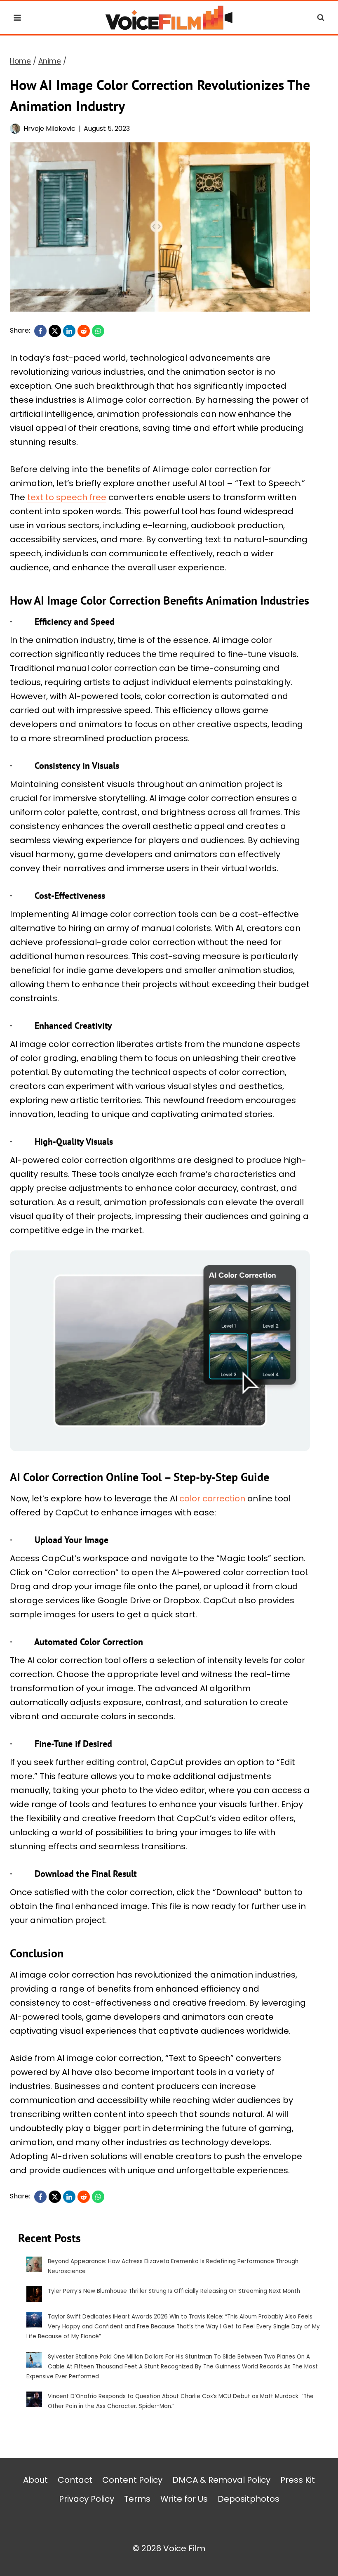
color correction (212, 1498)
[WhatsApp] (98, 331)
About (35, 2480)
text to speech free (67, 497)
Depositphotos (249, 2499)
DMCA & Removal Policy (221, 2480)
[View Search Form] (321, 18)
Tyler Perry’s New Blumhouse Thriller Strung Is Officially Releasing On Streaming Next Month (174, 2291)
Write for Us (184, 2499)
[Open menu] (18, 18)
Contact (75, 2480)
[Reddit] (84, 331)
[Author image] (15, 129)
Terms (137, 2499)
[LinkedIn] (69, 331)
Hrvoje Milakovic (49, 129)
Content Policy (132, 2480)
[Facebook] (40, 331)
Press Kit (298, 2480)
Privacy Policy (87, 2499)
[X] (55, 331)
